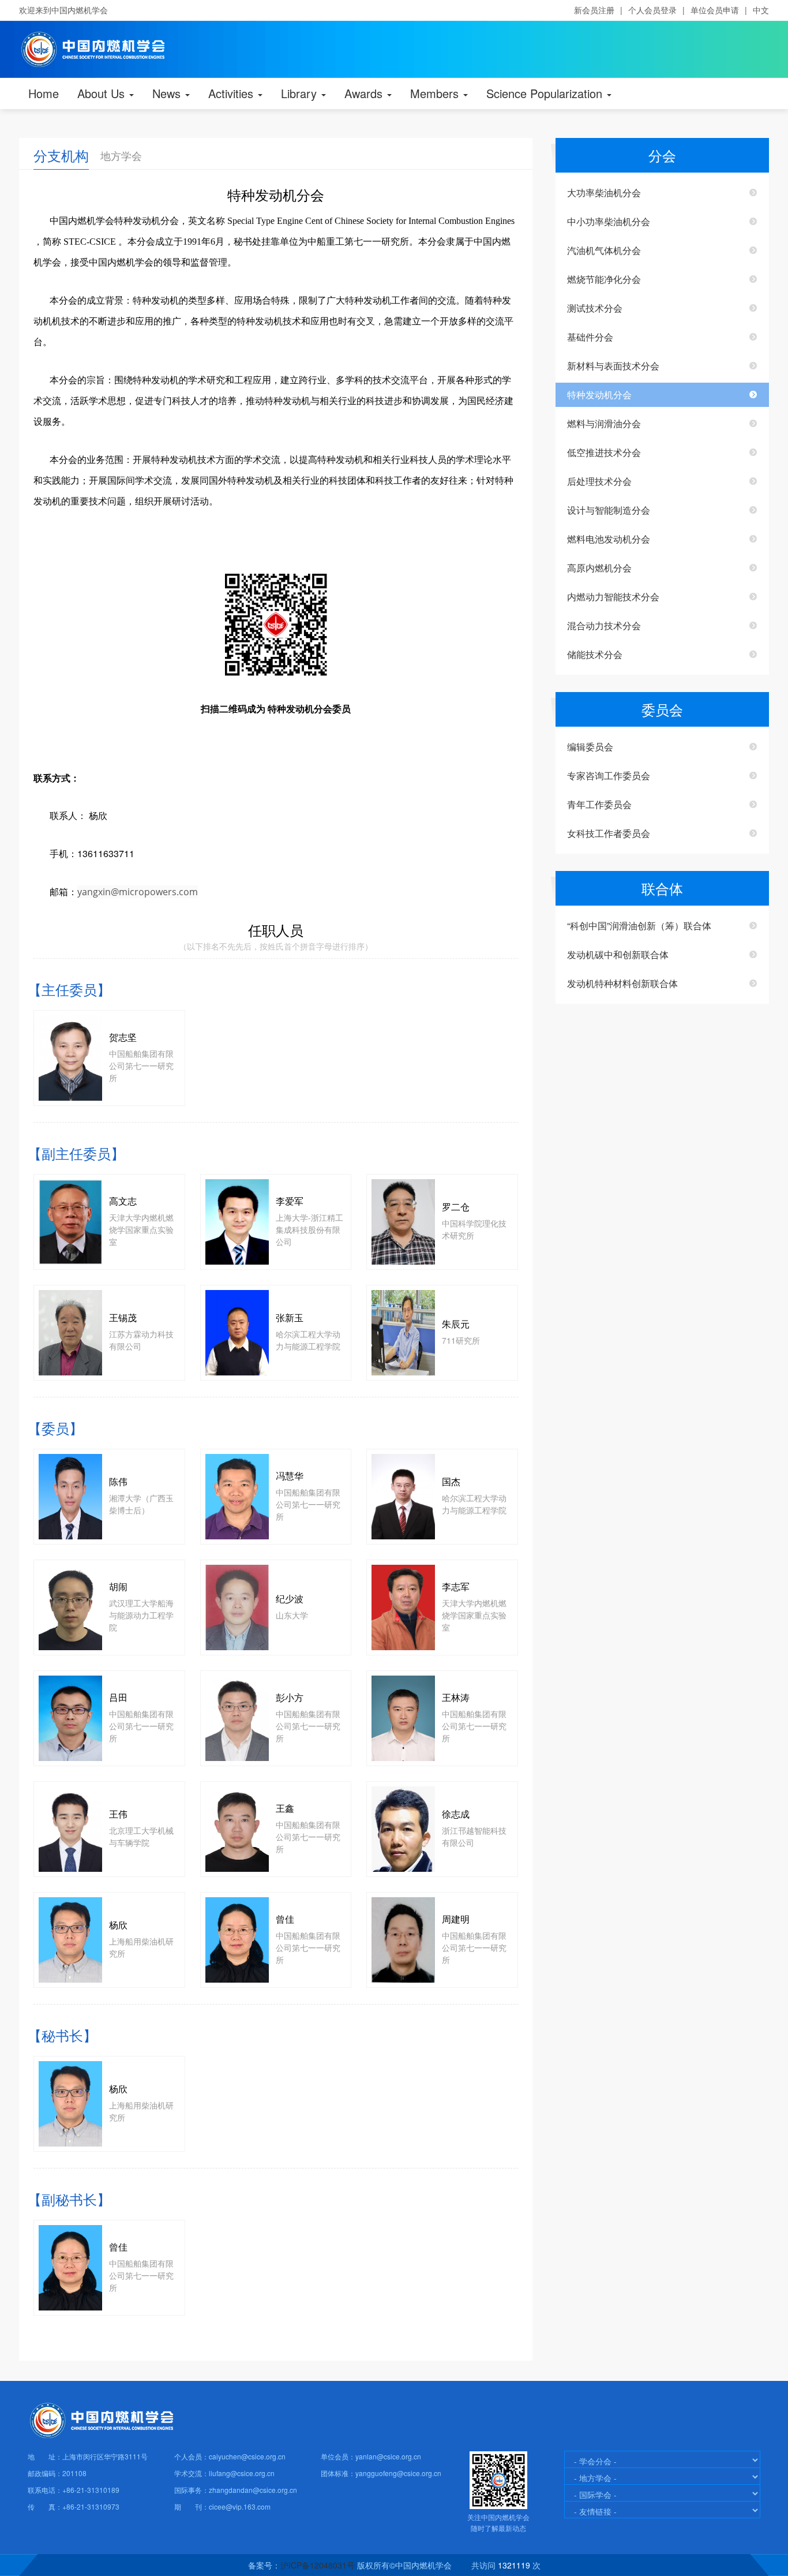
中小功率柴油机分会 (609, 221)
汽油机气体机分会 (604, 250)
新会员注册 (594, 10)
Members (436, 93)
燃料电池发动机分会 (609, 539)
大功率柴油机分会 (604, 192)
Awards (365, 93)
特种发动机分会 (599, 395)
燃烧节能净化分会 (604, 279)
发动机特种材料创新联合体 (622, 983)
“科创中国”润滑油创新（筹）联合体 (639, 926)
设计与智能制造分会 (609, 510)
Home (44, 93)
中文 (761, 10)
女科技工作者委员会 (609, 833)
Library (301, 93)
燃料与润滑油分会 (604, 423)
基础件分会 (590, 337)
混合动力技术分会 (604, 625)
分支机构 (61, 155)
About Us (103, 93)
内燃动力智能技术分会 (613, 597)
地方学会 (121, 155)
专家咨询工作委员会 (609, 775)
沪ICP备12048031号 (318, 2565)
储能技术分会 (595, 654)
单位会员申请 (715, 10)
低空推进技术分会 (604, 452)
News (168, 93)
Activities (232, 93)
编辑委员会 (590, 747)
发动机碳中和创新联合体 (618, 954)
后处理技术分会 (599, 481)
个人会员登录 (652, 10)
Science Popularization (546, 93)
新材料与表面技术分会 (613, 366)
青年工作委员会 (599, 804)
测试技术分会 (595, 308)
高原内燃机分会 (599, 568)
